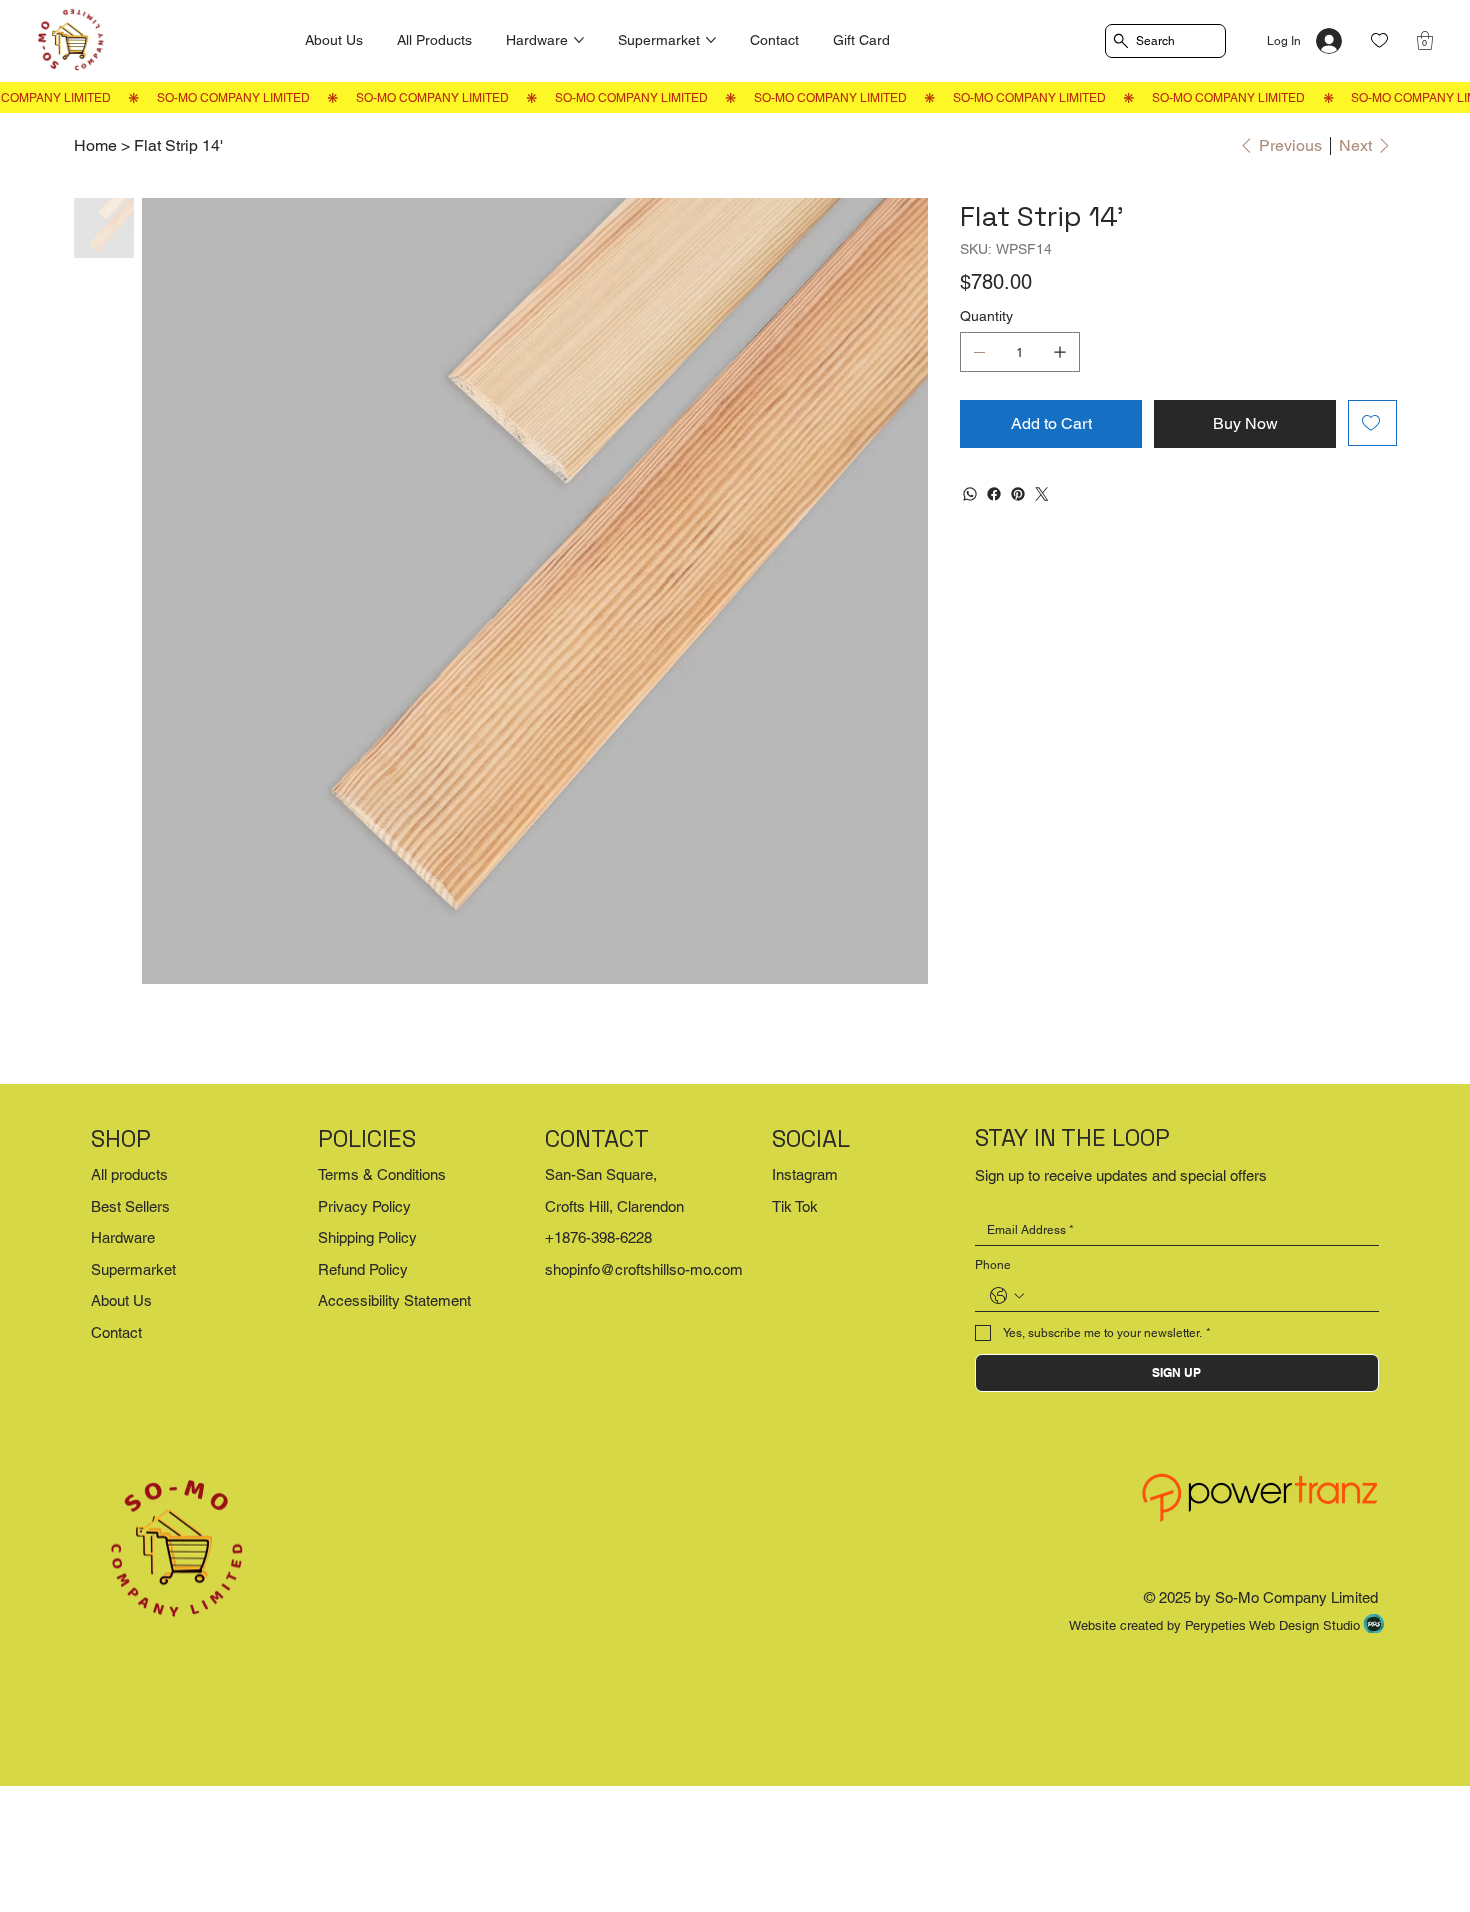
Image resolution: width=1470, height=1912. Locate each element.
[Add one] (1060, 352)
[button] (1425, 40)
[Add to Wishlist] (1372, 423)
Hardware (123, 1237)
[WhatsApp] (970, 494)
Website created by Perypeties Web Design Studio (1214, 1625)
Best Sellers (130, 1206)
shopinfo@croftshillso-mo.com (644, 1269)
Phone (993, 1265)
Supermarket (133, 1269)
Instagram (805, 1174)
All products (129, 1174)
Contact (116, 1332)
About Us (121, 1300)
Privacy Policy (364, 1206)
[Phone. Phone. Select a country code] (1007, 1296)
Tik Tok (795, 1206)
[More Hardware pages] (579, 40)
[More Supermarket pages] (711, 40)
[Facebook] (994, 494)
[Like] (1379, 40)
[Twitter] (1042, 494)
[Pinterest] (1018, 494)
